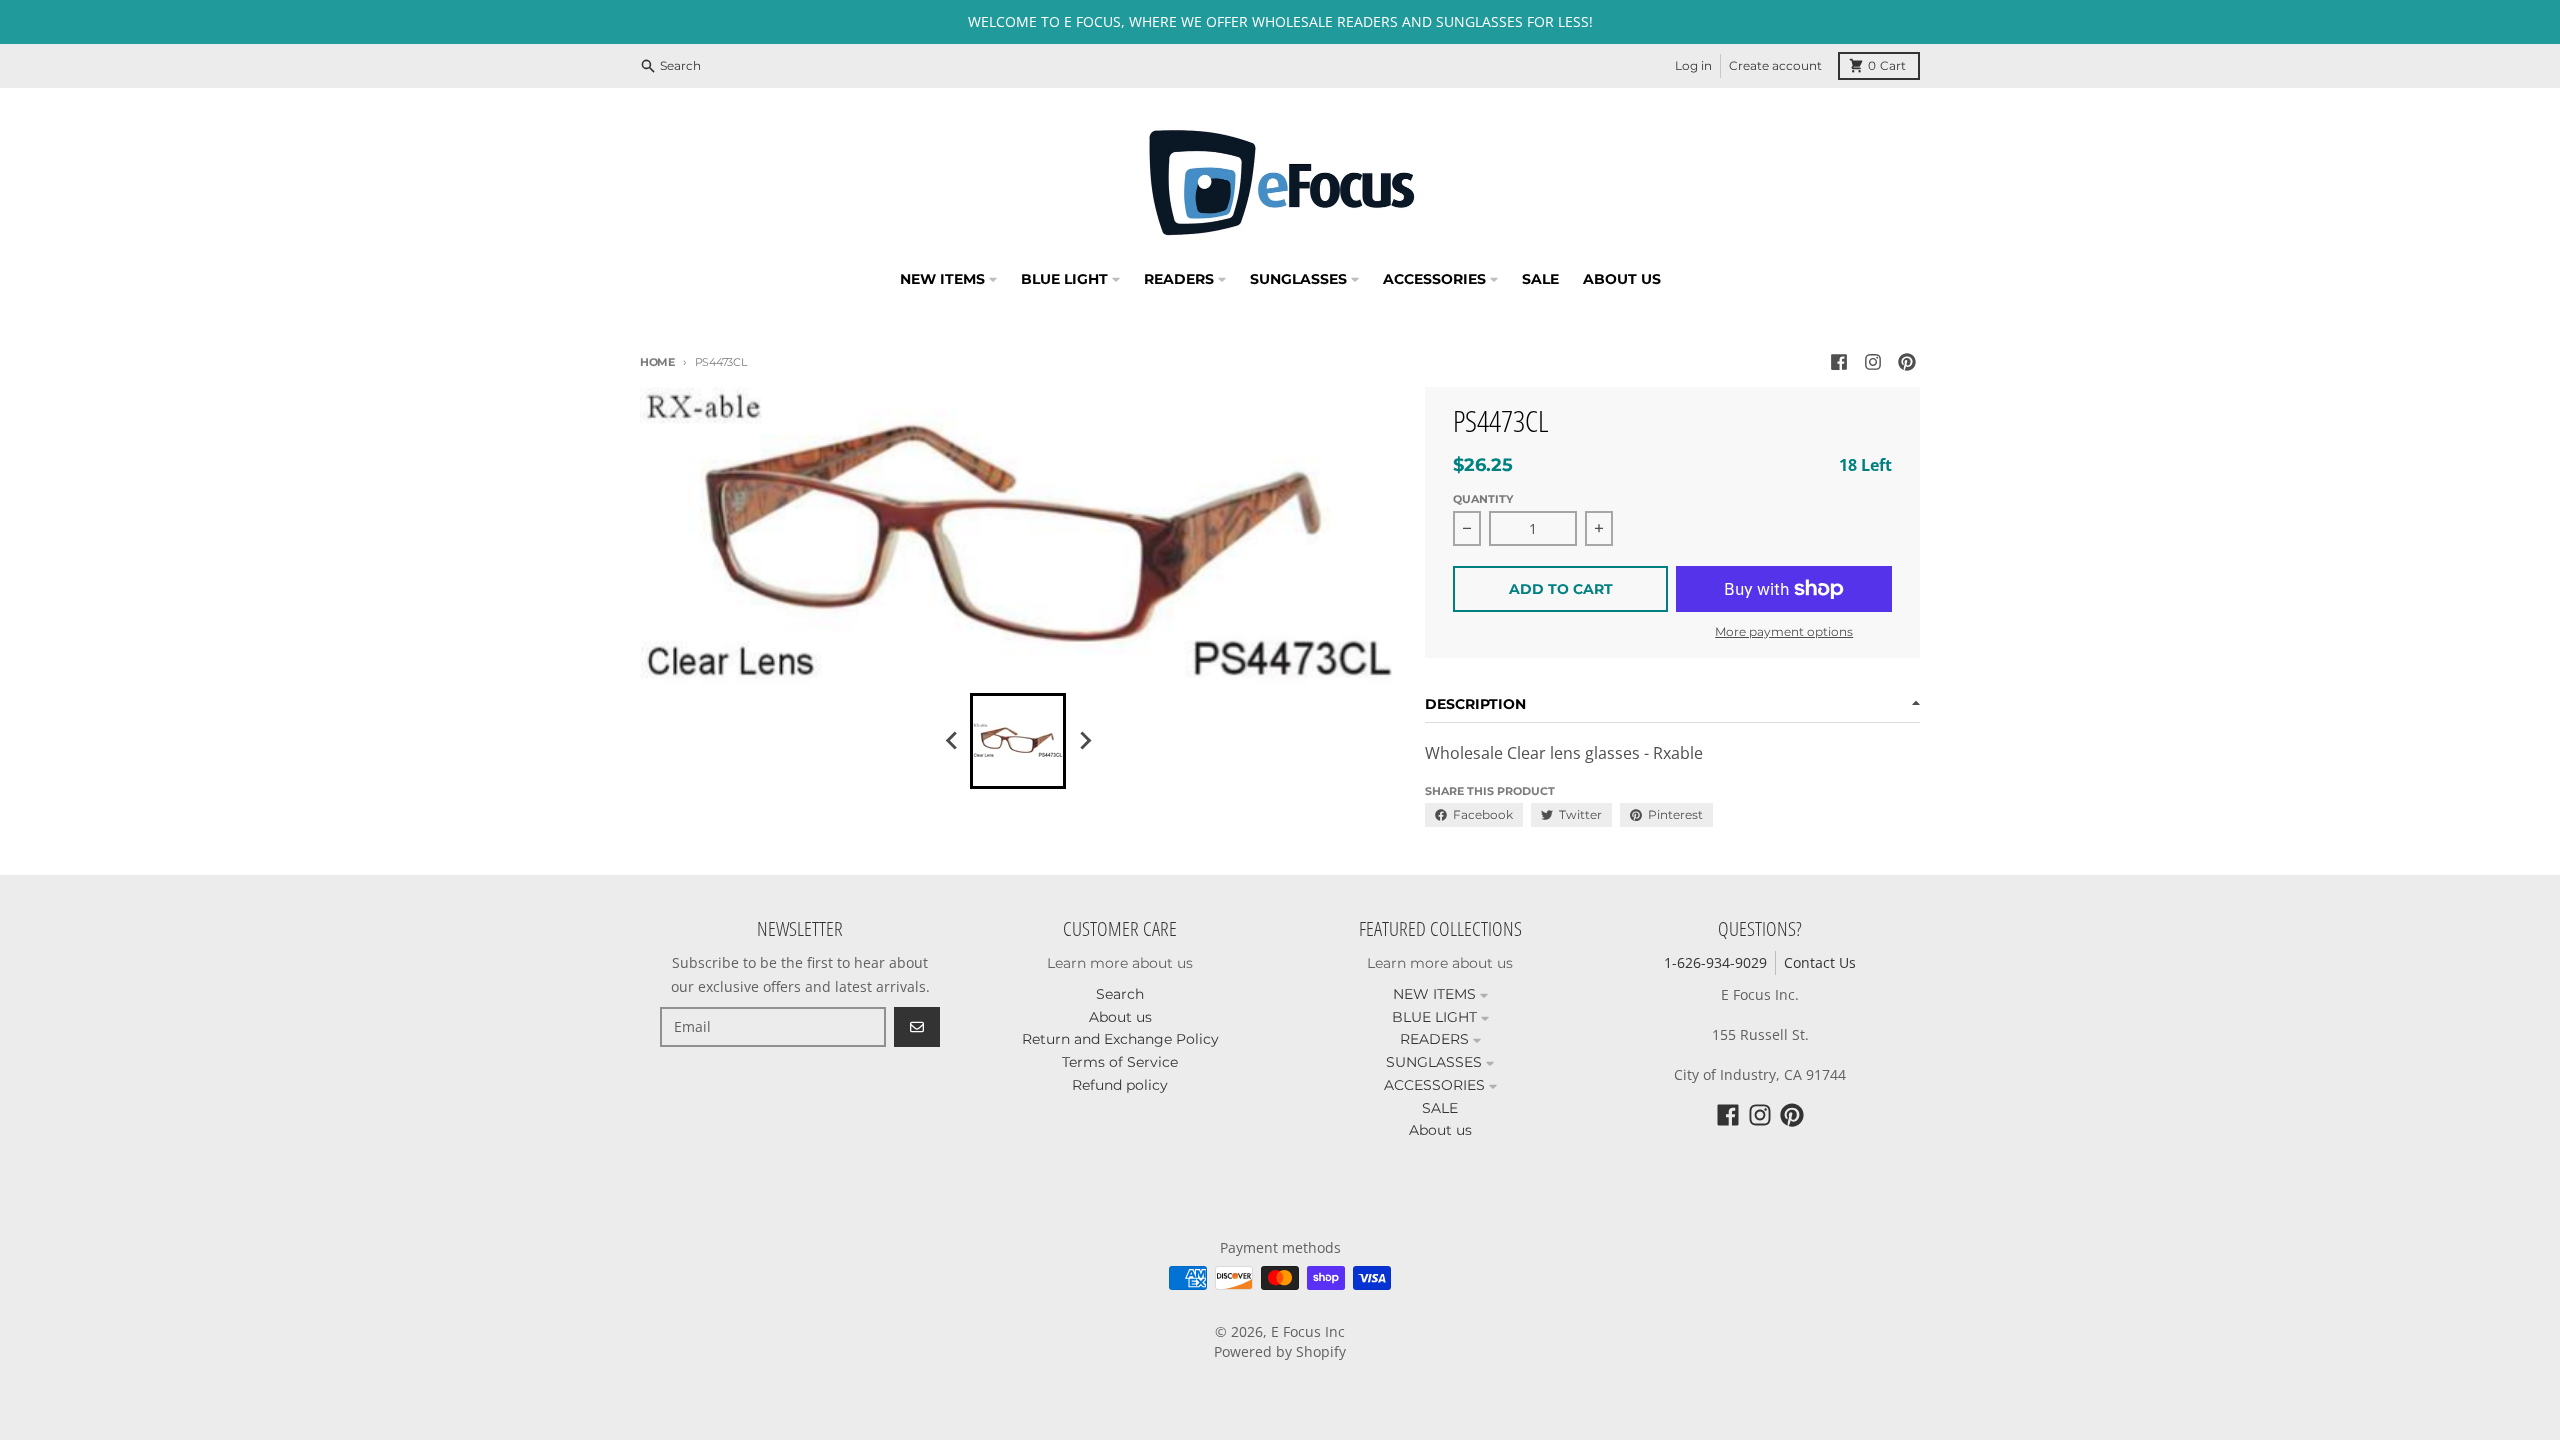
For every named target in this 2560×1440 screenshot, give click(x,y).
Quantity (1483, 499)
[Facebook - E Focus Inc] (1839, 362)
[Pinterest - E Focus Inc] (1907, 362)
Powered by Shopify (1280, 1351)
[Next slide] (1084, 741)
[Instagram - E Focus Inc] (1873, 362)
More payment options (1784, 631)
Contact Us (1820, 962)
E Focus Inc (1308, 1331)
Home (657, 362)
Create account (1775, 65)
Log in (1693, 65)
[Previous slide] (952, 741)
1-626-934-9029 (1715, 962)
